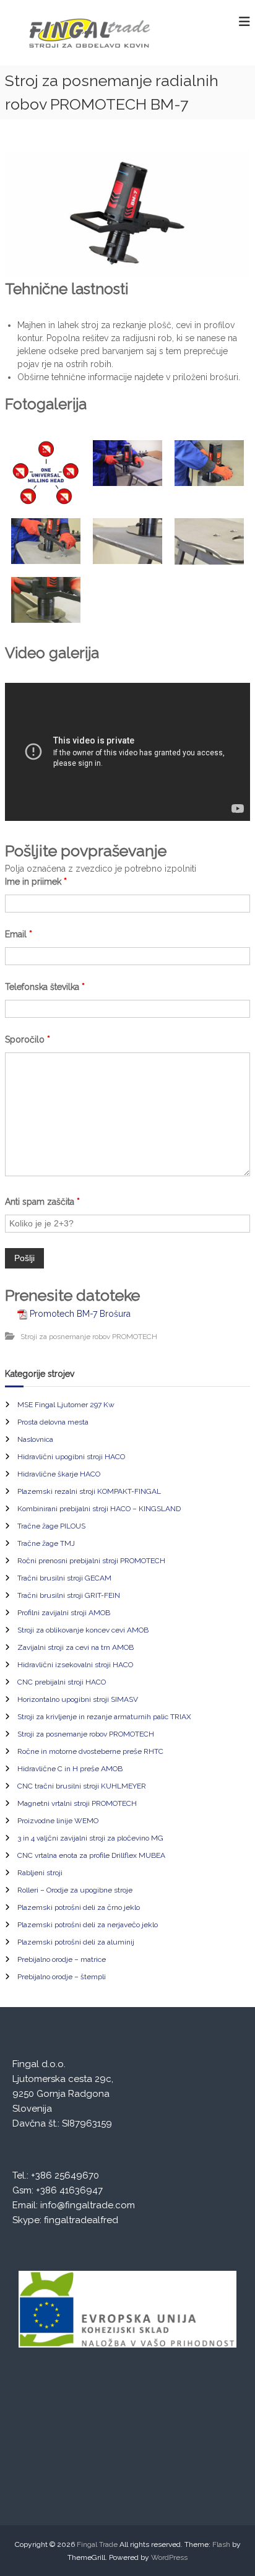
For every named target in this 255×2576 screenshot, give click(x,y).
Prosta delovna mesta (53, 1422)
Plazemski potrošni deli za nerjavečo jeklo (88, 1925)
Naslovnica (35, 1439)
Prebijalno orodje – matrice (62, 1959)
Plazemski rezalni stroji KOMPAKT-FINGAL (89, 1491)
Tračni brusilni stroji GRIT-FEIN (69, 1595)
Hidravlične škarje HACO (59, 1474)
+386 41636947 (69, 2190)
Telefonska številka (45, 987)
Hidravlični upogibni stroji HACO (71, 1457)
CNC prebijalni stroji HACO (62, 1682)
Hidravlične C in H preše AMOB (70, 1769)
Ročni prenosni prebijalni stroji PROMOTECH (91, 1561)
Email (19, 934)
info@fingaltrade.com (88, 2205)
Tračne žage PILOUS (51, 1526)
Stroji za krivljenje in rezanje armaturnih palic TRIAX (104, 1717)
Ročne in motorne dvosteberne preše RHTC (90, 1751)
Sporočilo (28, 1039)
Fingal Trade (97, 2544)
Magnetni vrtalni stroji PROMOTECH (77, 1803)
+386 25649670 (65, 2175)
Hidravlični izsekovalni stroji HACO (75, 1665)
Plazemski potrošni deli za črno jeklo (79, 1907)
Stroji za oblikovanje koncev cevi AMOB (83, 1630)
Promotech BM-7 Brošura (80, 1314)
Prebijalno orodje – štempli (62, 1977)
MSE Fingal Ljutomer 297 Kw (66, 1405)
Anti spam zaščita (42, 1202)
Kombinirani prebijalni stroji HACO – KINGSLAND (99, 1509)
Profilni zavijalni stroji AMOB (64, 1613)
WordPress (169, 2557)
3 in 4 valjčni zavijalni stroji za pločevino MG (90, 1838)
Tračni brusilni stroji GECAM (64, 1578)
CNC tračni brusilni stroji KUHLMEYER (82, 1786)
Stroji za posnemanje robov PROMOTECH (89, 1337)
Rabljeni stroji (40, 1873)
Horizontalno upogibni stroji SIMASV (78, 1699)
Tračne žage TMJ (46, 1543)
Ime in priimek (36, 882)
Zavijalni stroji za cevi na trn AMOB (76, 1647)
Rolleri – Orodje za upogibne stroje (75, 1890)
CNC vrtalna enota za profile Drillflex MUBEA (91, 1855)
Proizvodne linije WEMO (58, 1821)
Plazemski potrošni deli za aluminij (76, 1942)
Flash (221, 2544)
